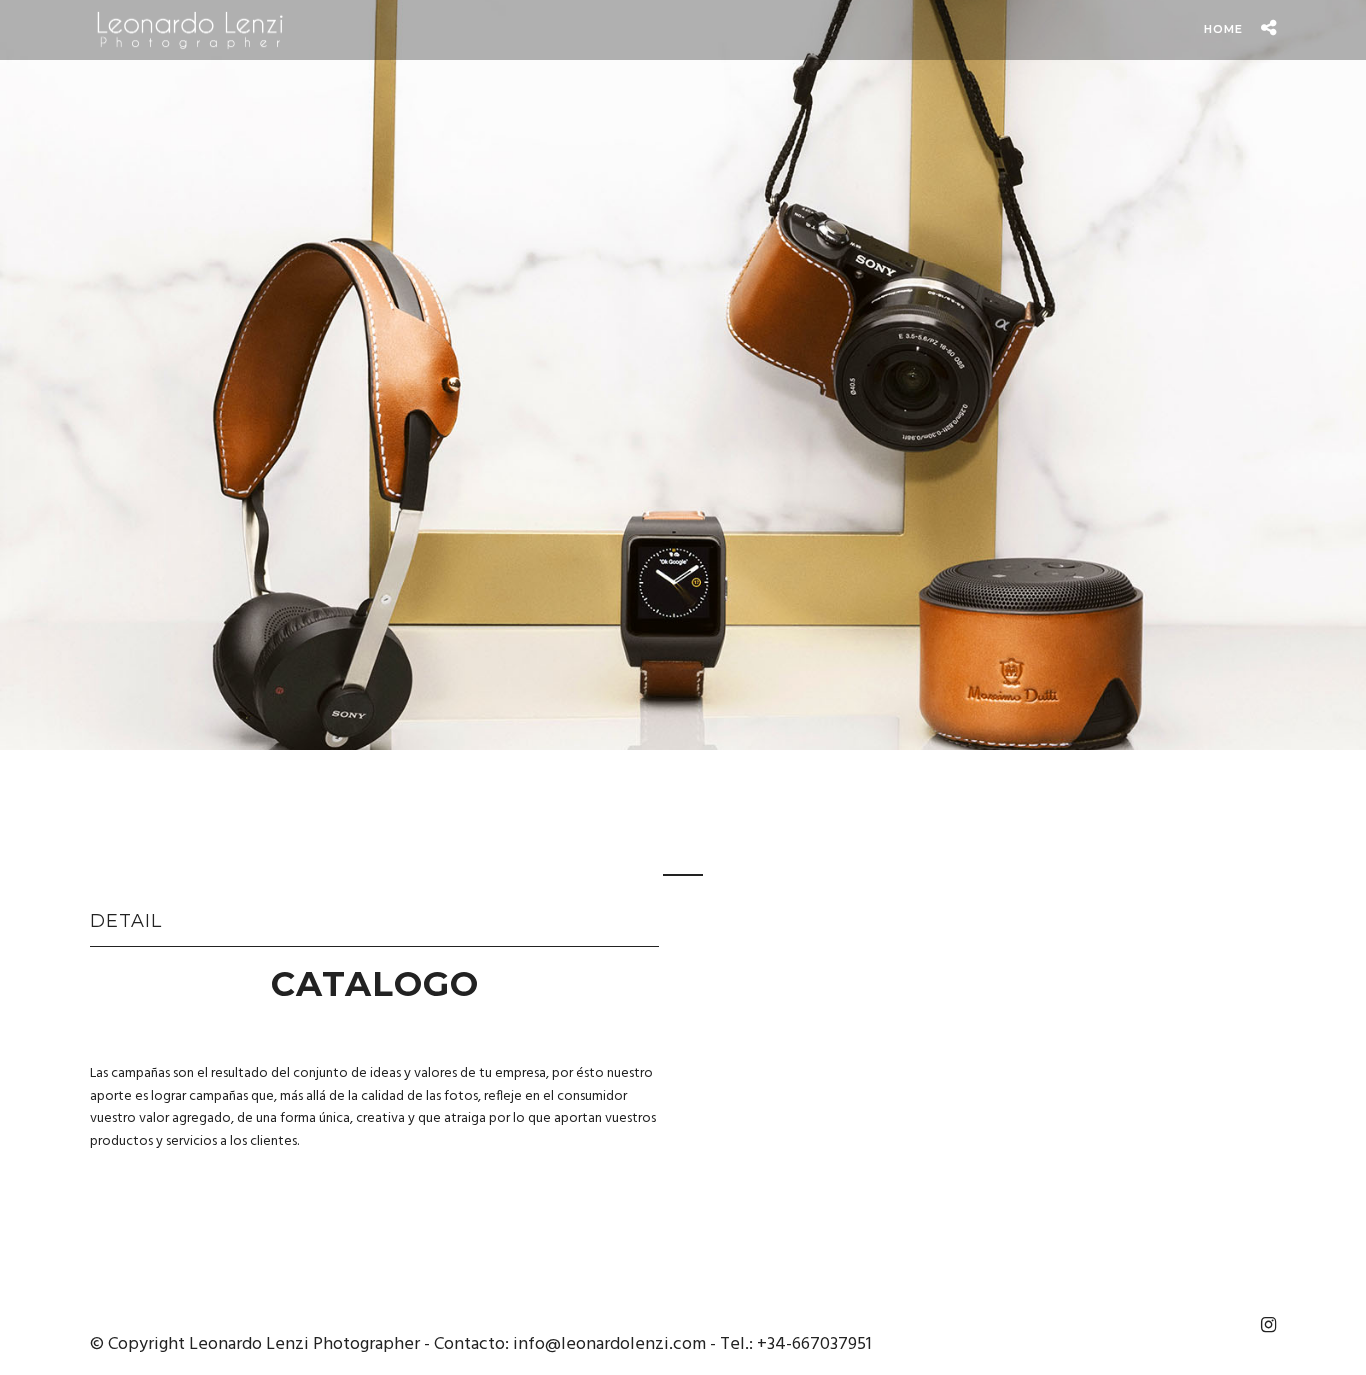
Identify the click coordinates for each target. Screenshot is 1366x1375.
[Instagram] (1268, 1325)
